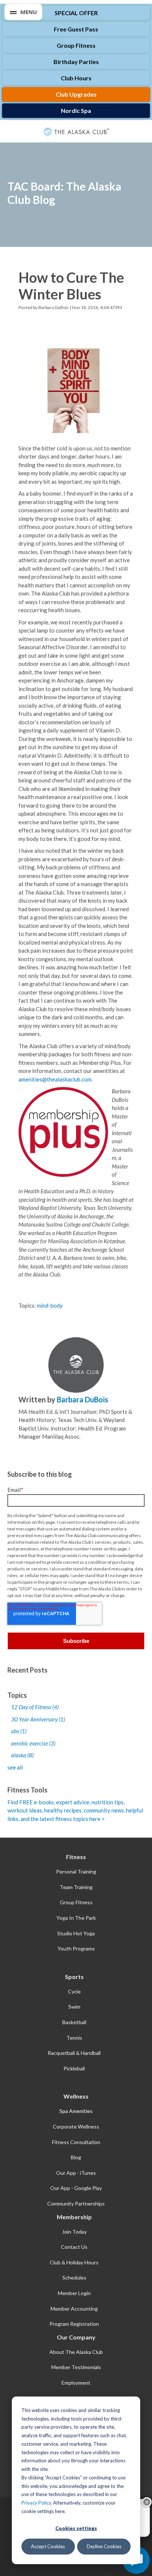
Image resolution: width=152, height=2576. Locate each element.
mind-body (50, 1305)
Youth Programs (76, 1948)
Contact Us (74, 2247)
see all (15, 1767)
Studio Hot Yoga (76, 1933)
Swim (74, 2007)
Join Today (74, 2232)
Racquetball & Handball (74, 2053)
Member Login (74, 2293)
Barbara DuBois (54, 307)
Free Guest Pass (76, 29)
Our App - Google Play (76, 2188)
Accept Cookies (48, 2546)
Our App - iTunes (76, 2173)
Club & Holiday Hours (74, 2262)
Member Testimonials (76, 2367)
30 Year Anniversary (38, 1719)
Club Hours (76, 78)
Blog (76, 2157)
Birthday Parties (76, 62)
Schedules (74, 2278)
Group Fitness (76, 45)
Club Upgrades (76, 94)
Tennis (74, 2038)
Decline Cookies (104, 2546)
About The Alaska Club (76, 2352)
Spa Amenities (76, 2111)
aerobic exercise (33, 1743)
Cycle (74, 1991)
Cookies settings (76, 2528)
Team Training (76, 1887)
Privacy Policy (36, 2503)
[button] (23, 12)
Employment (76, 2383)
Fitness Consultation (76, 2142)
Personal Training (76, 1871)
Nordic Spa (76, 110)
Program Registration (74, 2324)
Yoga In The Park (76, 1918)
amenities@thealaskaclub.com (55, 1079)
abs (19, 1731)
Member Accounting (74, 2309)
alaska (22, 1755)
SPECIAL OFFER (76, 13)
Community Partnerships (76, 2203)
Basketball (74, 2022)
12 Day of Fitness (35, 1707)
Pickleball (74, 2068)
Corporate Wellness (76, 2126)
